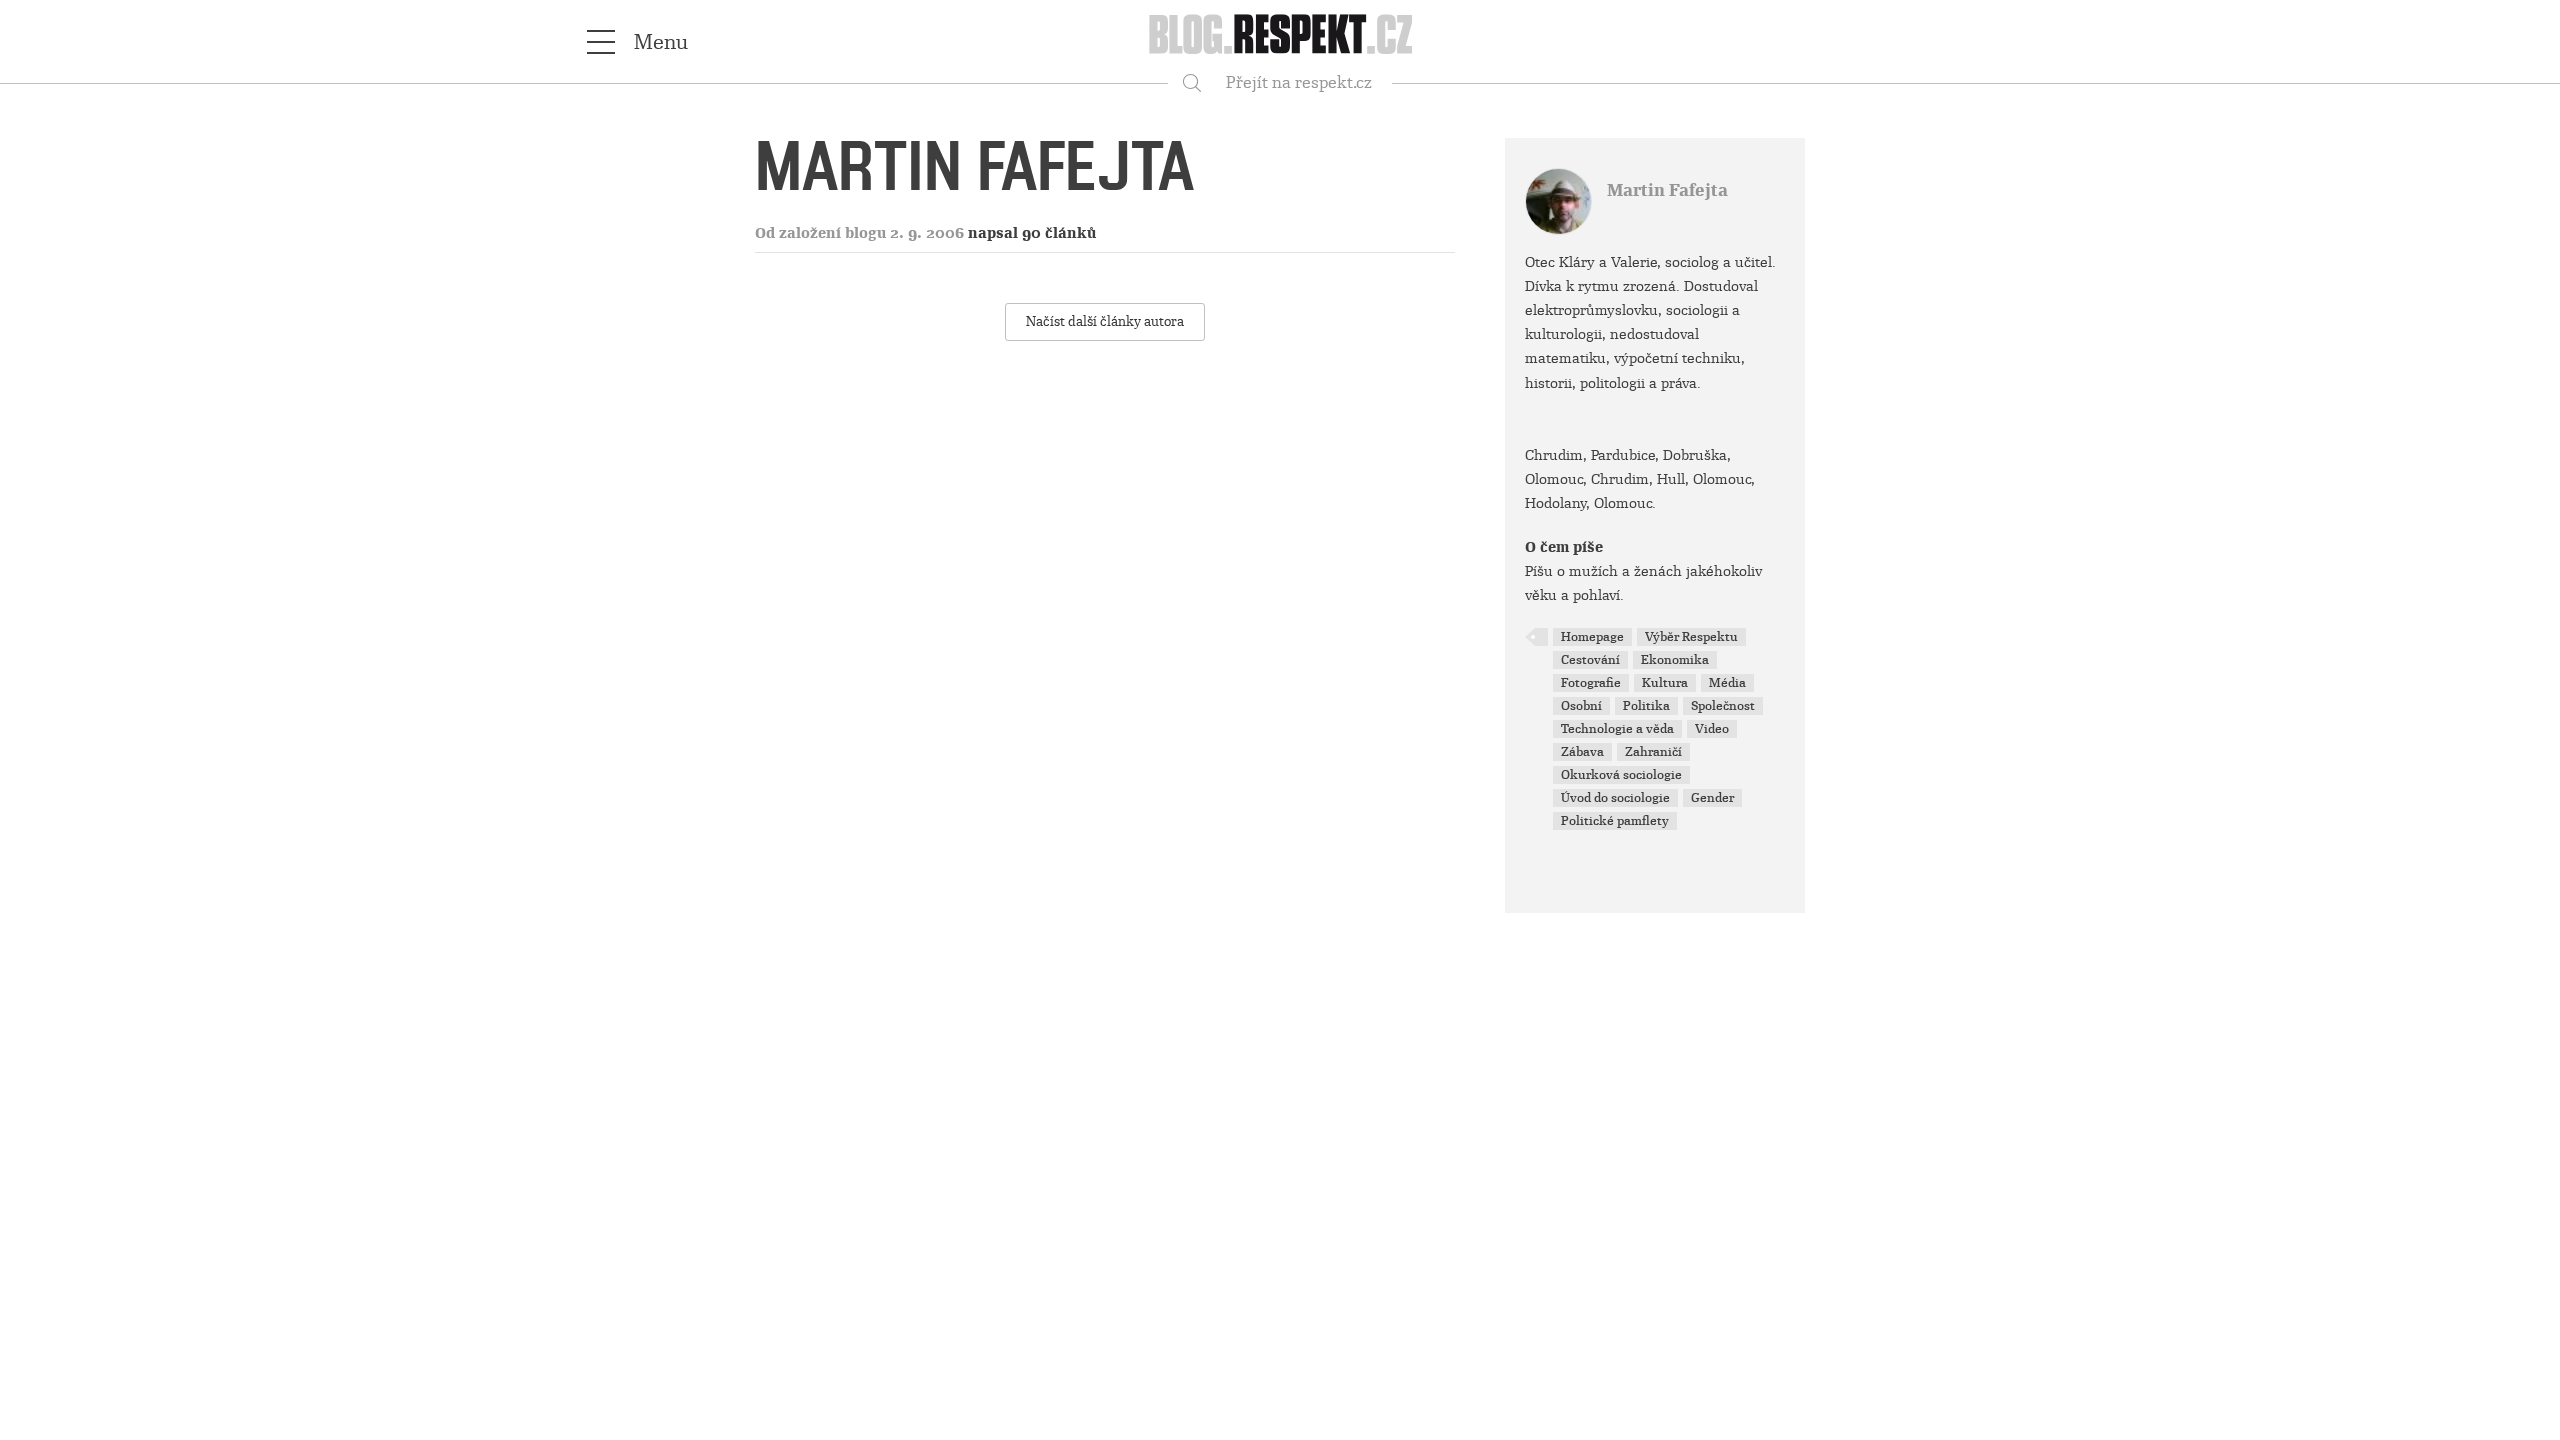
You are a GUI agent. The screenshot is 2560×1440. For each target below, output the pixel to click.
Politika (1646, 706)
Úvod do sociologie (1615, 798)
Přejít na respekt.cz (1299, 82)
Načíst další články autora (1105, 321)
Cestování (1590, 660)
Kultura (1665, 683)
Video (1712, 729)
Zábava (1582, 752)
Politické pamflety (1615, 821)
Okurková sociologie (1621, 775)
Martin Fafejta (1667, 190)
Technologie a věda (1617, 729)
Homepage (1592, 637)
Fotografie (1591, 683)
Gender (1712, 798)
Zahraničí (1653, 752)
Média (1727, 683)
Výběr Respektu (1691, 637)
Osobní (1581, 706)
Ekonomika (1675, 660)
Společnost (1723, 706)
